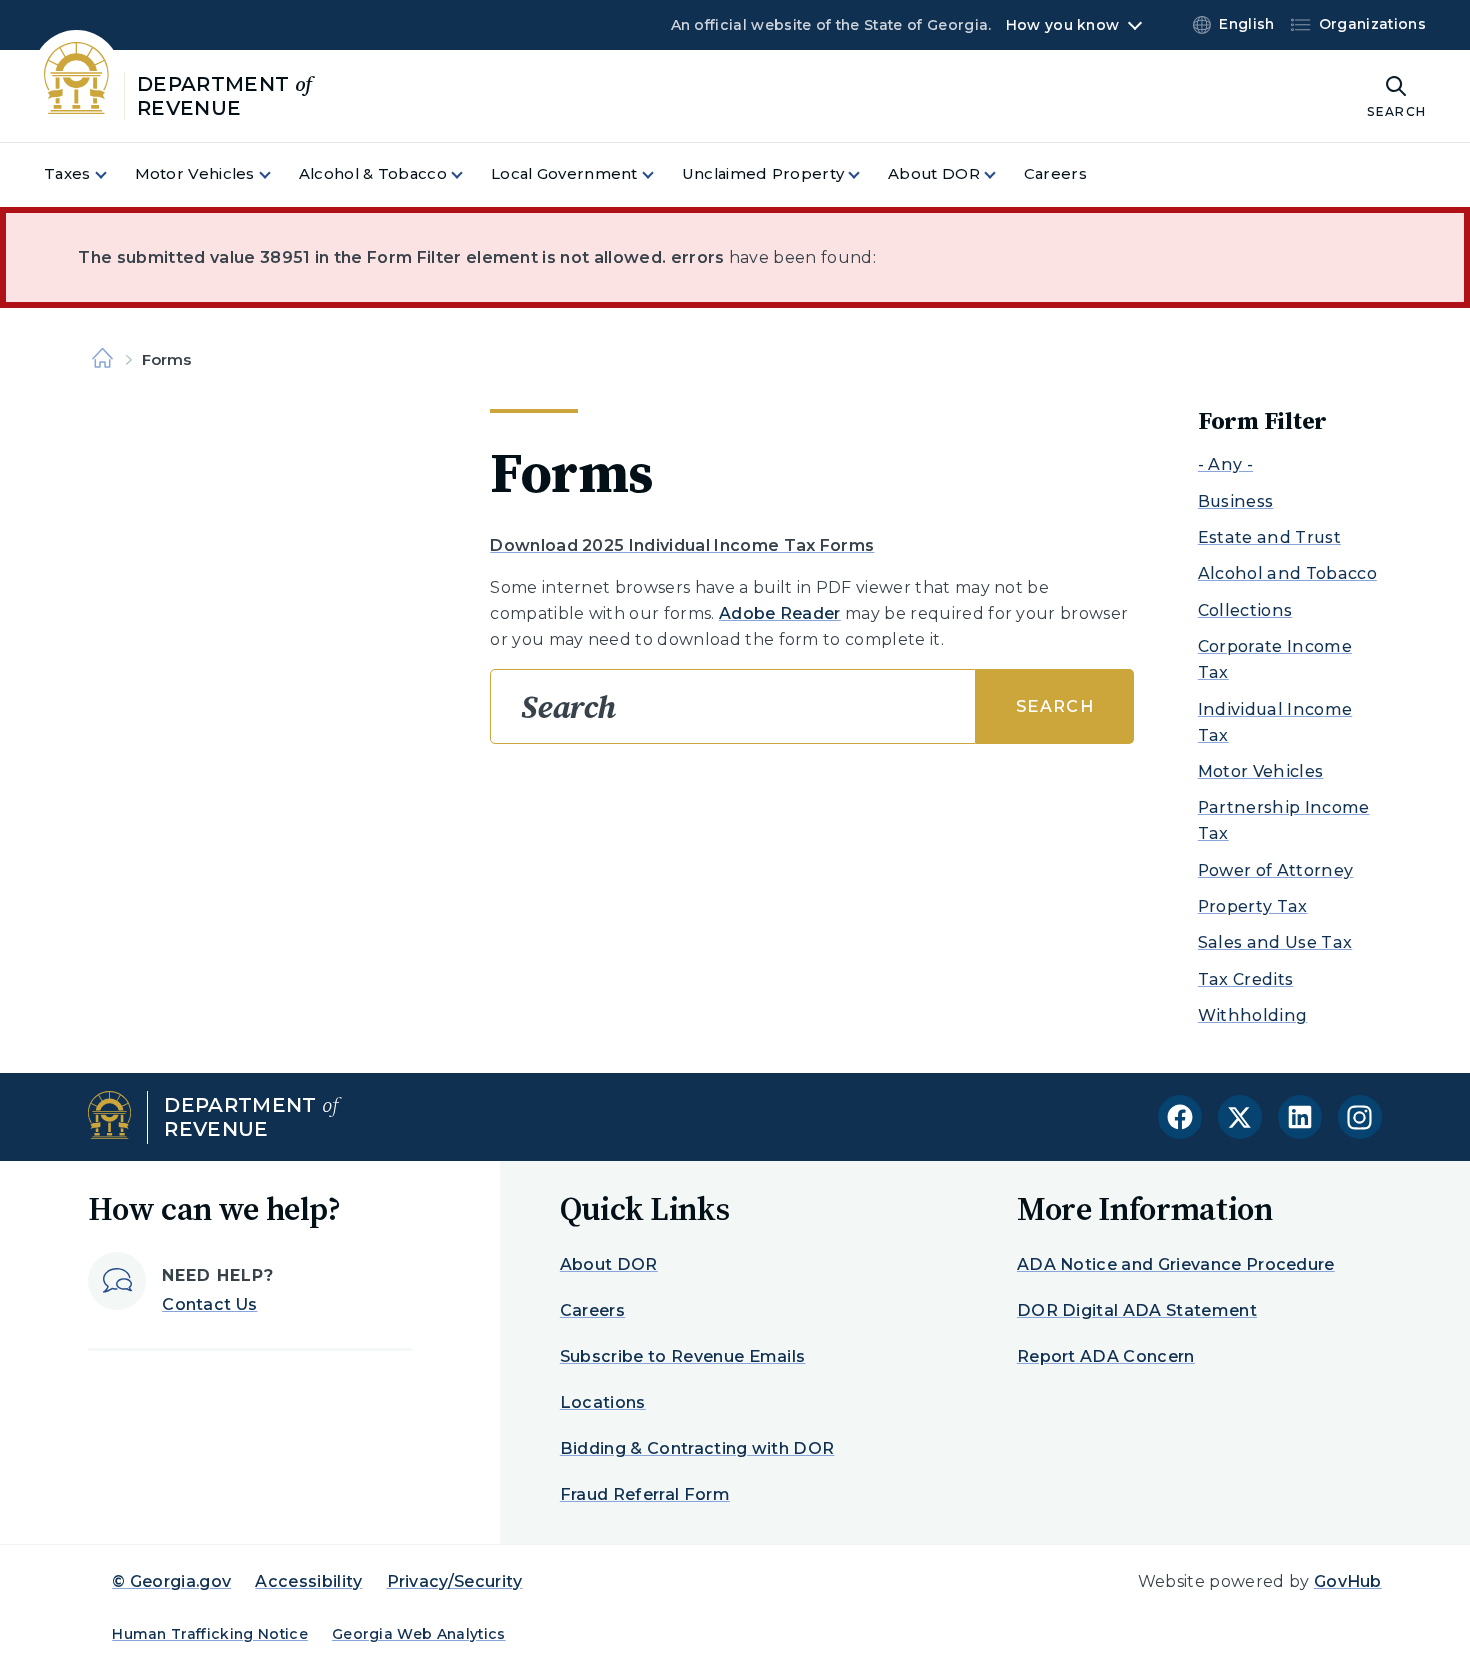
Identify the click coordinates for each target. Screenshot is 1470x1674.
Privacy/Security (455, 1581)
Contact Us (209, 1304)
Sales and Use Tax (1275, 942)
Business (1236, 501)
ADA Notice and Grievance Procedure (1176, 1264)
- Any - (1225, 464)
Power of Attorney (1275, 870)
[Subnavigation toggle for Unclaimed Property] (866, 174)
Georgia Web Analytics (419, 1634)
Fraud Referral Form (645, 1494)
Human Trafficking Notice (210, 1634)
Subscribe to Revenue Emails (683, 1356)
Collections (1245, 610)
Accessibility (308, 1581)
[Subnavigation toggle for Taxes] (113, 174)
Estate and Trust (1269, 537)
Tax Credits (1246, 979)
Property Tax (1253, 906)
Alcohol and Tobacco (1287, 573)
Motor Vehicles (1260, 771)
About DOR (609, 1264)
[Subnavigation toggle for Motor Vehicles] (277, 174)
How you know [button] (1062, 25)
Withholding (1253, 1015)
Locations (603, 1402)
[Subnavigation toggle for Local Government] (660, 174)
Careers (592, 1310)
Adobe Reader (780, 613)
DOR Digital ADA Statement (1137, 1310)
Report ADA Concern (1106, 1356)
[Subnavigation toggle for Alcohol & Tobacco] (469, 174)
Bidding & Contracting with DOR (697, 1448)
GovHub (1348, 1581)
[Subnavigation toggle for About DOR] (1002, 174)
